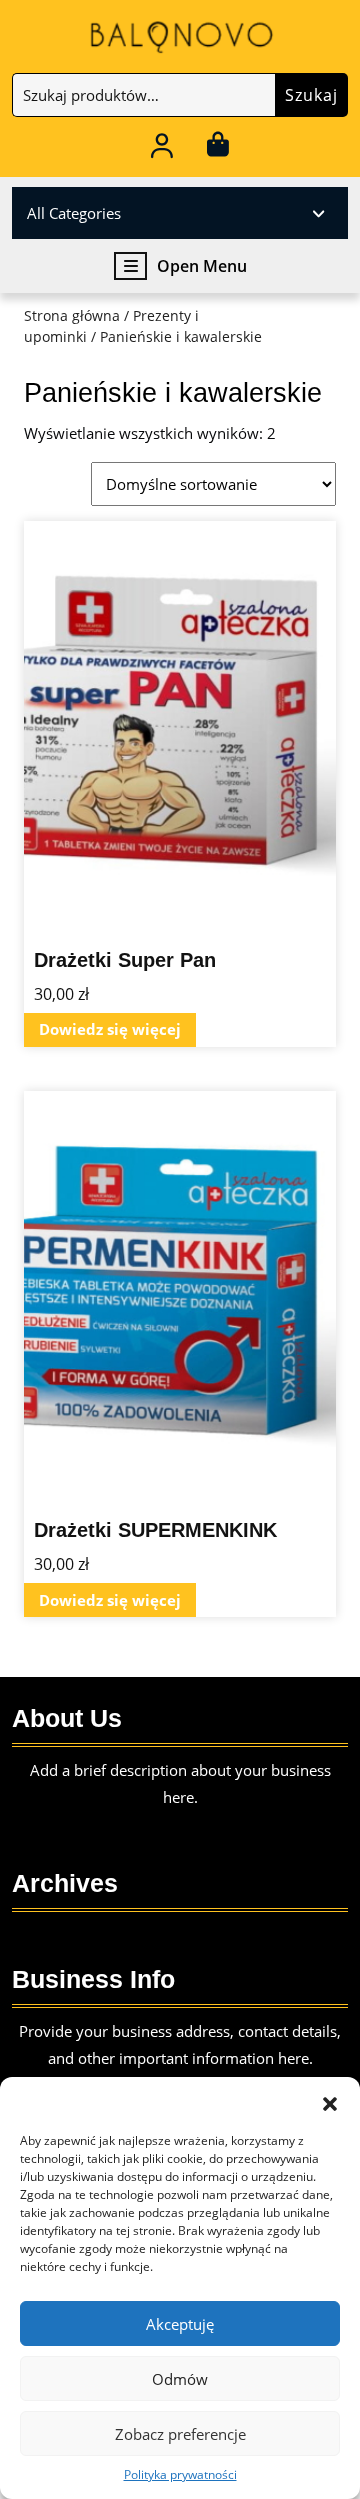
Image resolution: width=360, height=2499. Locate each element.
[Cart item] (217, 149)
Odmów (180, 2379)
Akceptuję (180, 2324)
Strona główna (72, 315)
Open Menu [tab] (202, 266)
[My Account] (162, 149)
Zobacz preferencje (180, 2434)
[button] (330, 2102)
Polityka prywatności (180, 2474)
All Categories (74, 213)
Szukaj (311, 95)
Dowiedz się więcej (110, 1029)
